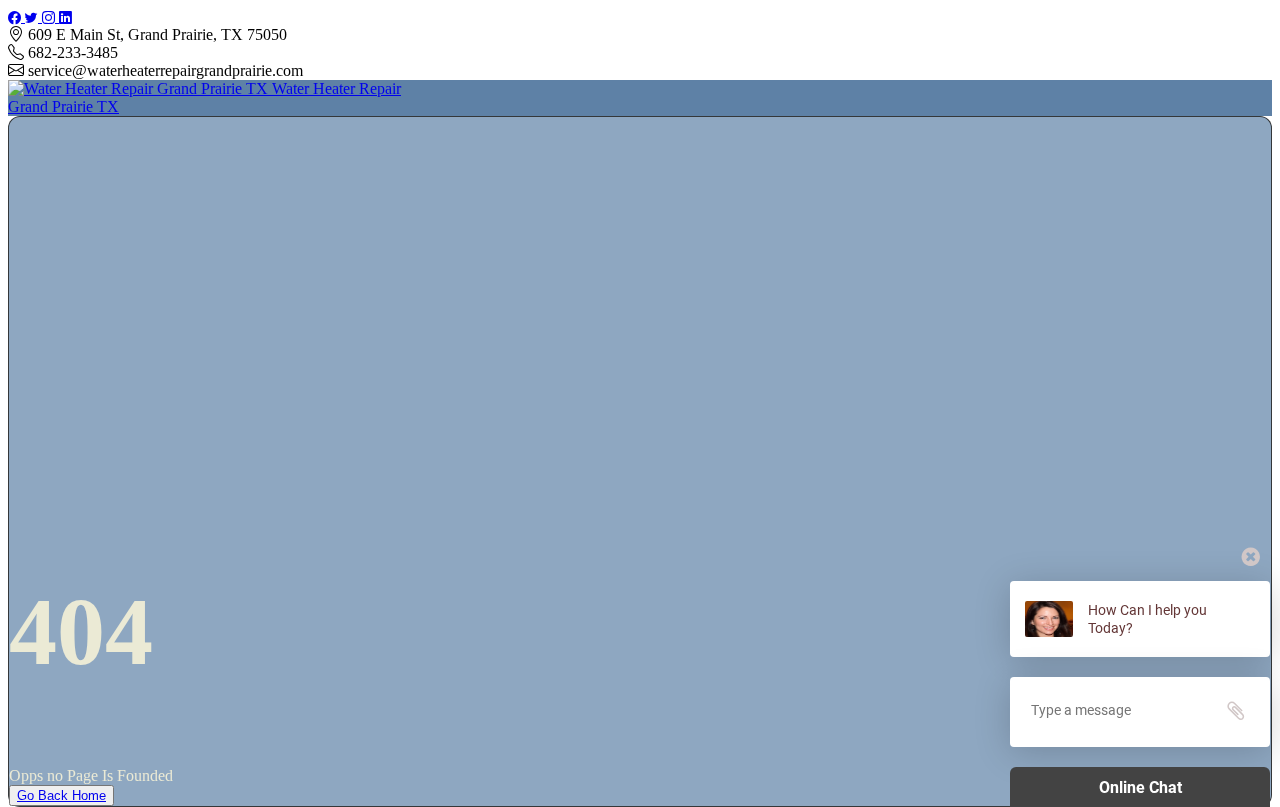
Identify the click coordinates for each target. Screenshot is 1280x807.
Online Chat (1140, 787)
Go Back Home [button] (61, 795)
